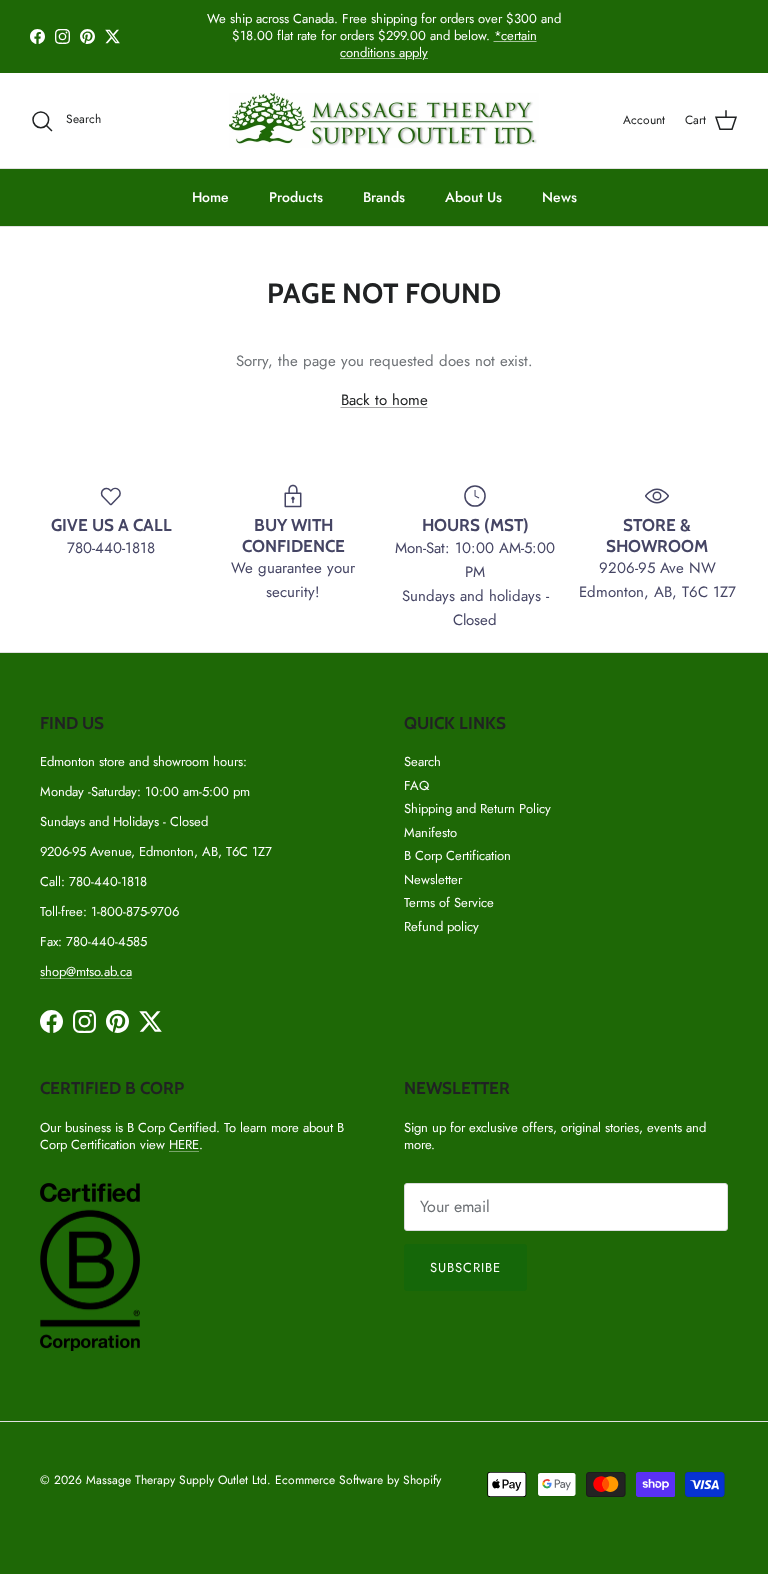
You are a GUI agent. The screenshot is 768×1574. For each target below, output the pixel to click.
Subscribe (465, 1267)
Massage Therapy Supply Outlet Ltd (176, 1480)
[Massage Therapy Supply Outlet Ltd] (384, 120)
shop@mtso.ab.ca (86, 971)
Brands (384, 197)
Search (422, 761)
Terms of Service (449, 902)
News (559, 197)
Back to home (384, 400)
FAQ (416, 785)
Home (210, 197)
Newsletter (433, 879)
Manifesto (430, 832)
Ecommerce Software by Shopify (358, 1480)
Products (296, 197)
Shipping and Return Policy (477, 808)
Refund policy (441, 926)
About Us (473, 197)
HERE (184, 1144)
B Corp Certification (457, 855)
